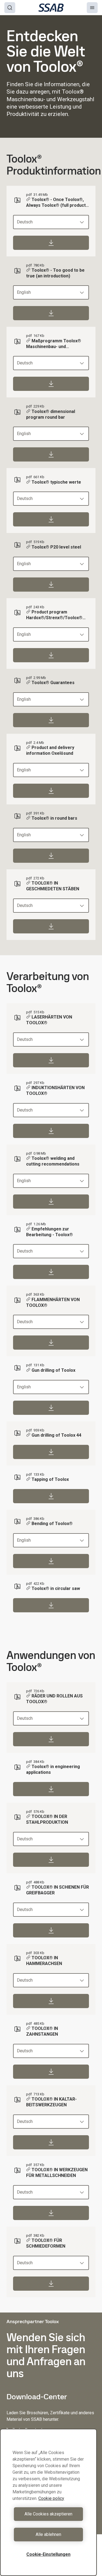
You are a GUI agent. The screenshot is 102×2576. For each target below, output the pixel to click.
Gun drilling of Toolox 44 (56, 1435)
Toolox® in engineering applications (53, 1769)
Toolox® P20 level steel (56, 547)
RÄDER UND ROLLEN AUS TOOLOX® (54, 1699)
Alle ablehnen (48, 2534)
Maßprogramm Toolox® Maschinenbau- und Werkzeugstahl (54, 344)
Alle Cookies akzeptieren (48, 2514)
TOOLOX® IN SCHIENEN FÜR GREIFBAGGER (58, 1890)
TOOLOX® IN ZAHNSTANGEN (42, 2031)
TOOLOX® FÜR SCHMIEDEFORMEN (46, 2243)
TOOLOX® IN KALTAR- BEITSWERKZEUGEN (51, 2102)
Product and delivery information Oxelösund (50, 750)
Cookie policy (51, 2498)
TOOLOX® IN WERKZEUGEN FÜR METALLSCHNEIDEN (57, 2173)
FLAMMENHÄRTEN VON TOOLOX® (53, 1302)
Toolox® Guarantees (53, 683)
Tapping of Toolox (50, 1479)
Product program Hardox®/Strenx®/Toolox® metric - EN (54, 615)
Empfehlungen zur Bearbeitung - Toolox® (50, 1232)
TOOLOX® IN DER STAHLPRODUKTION (47, 1819)
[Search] (10, 8)
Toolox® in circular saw (56, 1588)
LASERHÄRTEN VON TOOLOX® (49, 1020)
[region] (48, 2502)
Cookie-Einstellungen (48, 2554)
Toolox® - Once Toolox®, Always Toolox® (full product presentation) (56, 203)
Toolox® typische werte (56, 482)
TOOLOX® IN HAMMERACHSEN (44, 1961)
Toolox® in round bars (54, 818)
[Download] (51, 243)
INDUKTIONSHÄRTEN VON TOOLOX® (55, 1091)
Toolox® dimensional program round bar (51, 414)
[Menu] (92, 8)
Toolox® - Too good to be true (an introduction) (55, 273)
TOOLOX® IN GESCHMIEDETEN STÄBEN (53, 886)
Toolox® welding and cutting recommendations (53, 1161)
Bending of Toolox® (52, 1524)
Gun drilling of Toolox (53, 1370)
